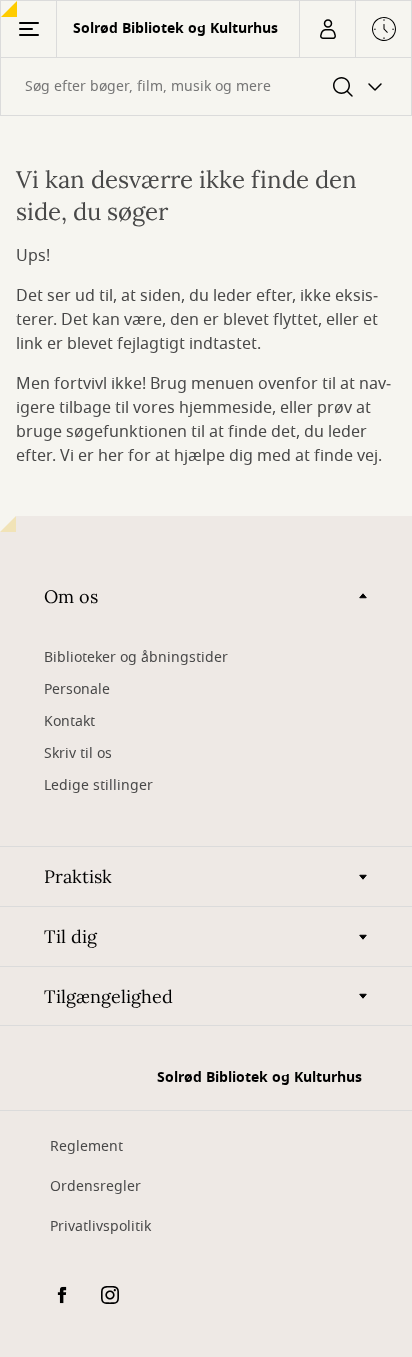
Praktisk (78, 876)
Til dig (70, 936)
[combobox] (206, 86)
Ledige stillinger (98, 785)
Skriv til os (78, 753)
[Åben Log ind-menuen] (327, 29)
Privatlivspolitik (100, 1226)
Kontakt (69, 721)
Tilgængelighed (108, 996)
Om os (71, 596)
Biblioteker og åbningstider (136, 657)
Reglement (86, 1146)
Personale (77, 689)
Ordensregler (95, 1186)
